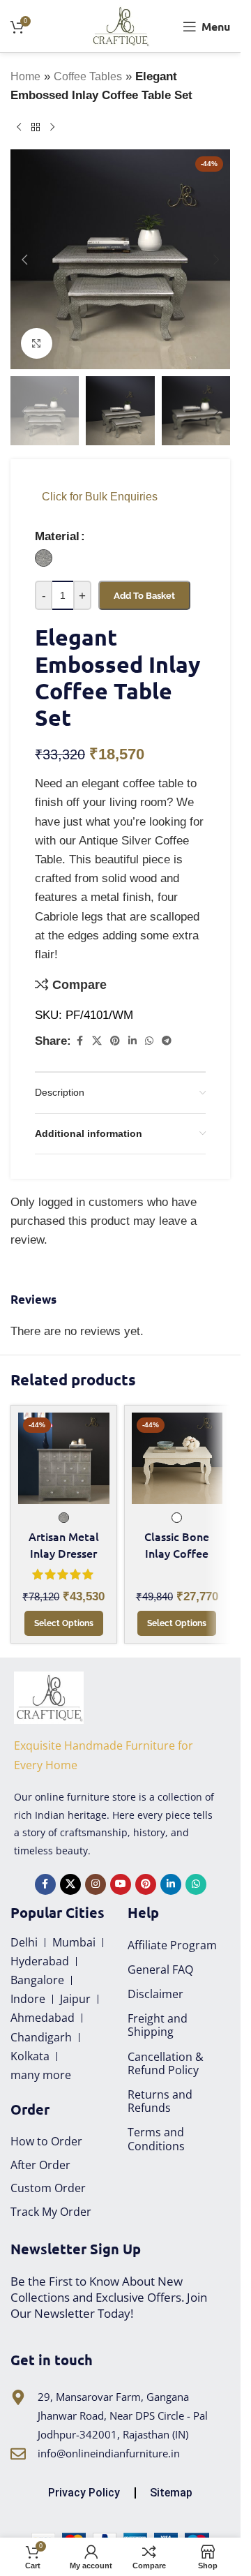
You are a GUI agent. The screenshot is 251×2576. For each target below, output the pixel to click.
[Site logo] (120, 25)
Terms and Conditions (156, 2139)
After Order (40, 2165)
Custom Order (48, 2188)
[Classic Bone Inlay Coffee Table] (177, 1458)
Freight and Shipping (158, 2025)
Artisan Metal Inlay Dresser (64, 1544)
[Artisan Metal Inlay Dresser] (64, 1458)
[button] (24, 260)
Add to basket (144, 596)
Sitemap (171, 2493)
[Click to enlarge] (37, 344)
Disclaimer (155, 1994)
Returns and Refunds (160, 2101)
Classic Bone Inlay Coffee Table (177, 1553)
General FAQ (160, 1970)
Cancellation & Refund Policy (166, 2063)
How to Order (46, 2141)
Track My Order (51, 2212)
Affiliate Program (172, 1945)
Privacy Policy (84, 2493)
